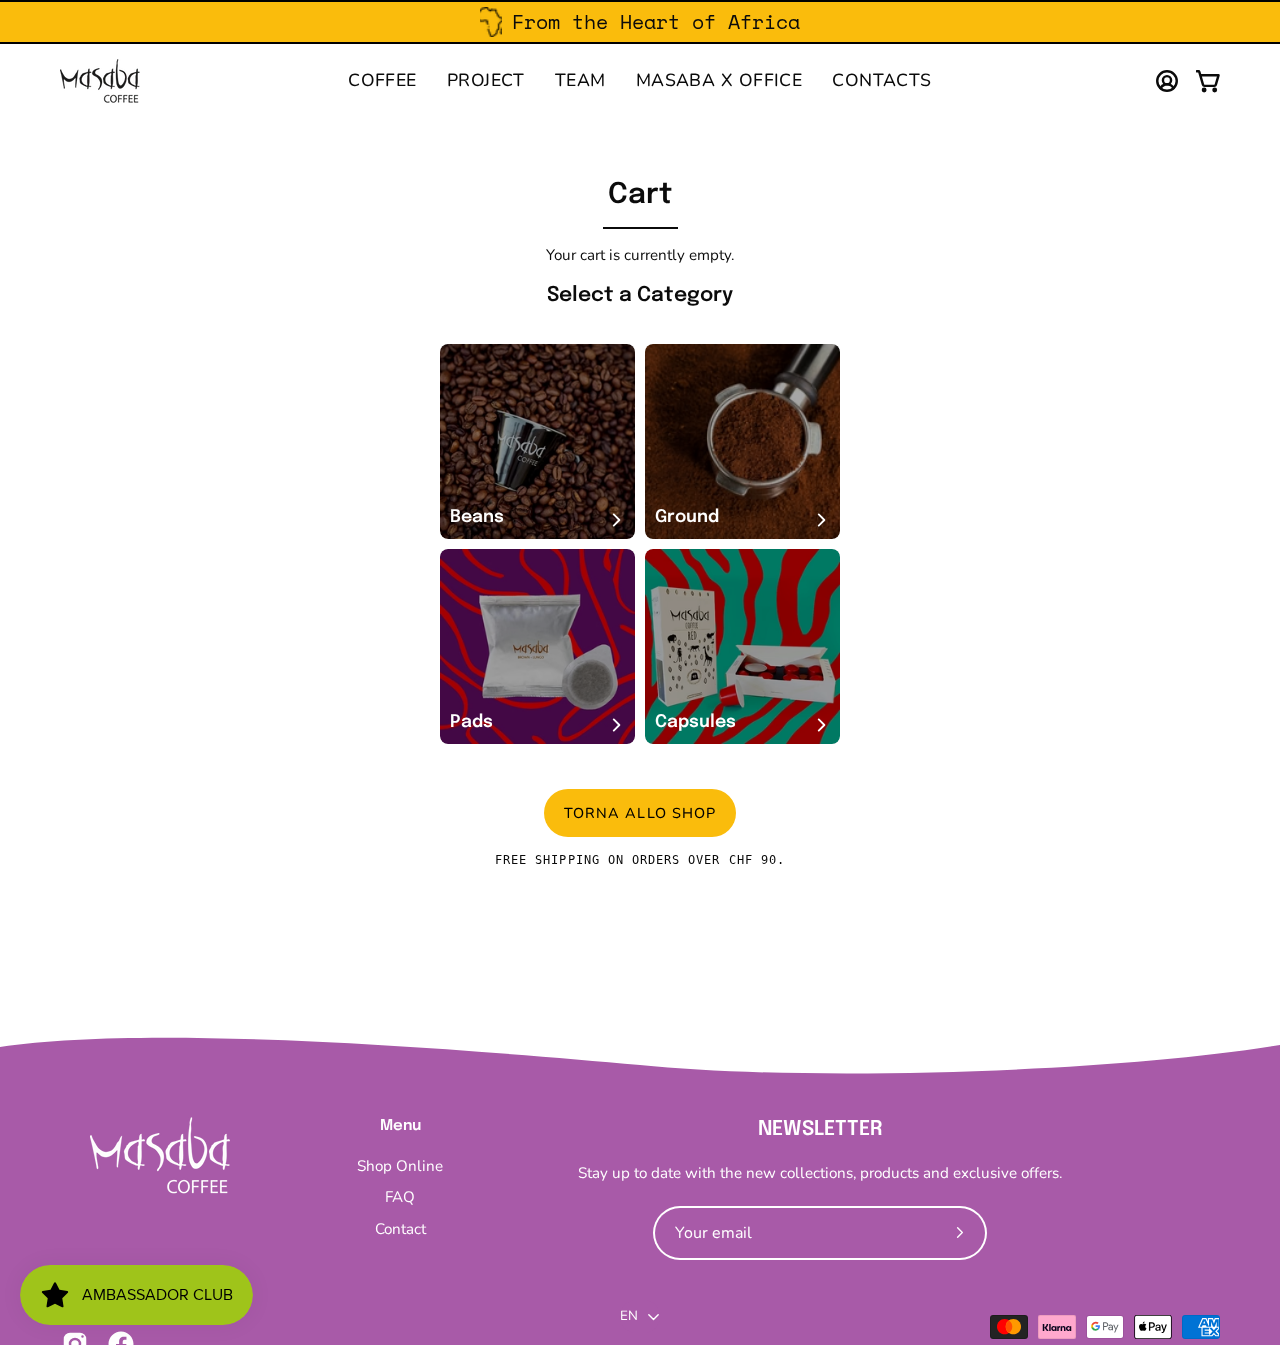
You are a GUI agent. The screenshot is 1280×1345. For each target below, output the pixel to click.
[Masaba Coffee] (100, 81)
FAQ (400, 1198)
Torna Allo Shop (640, 812)
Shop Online (400, 1166)
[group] (640, 22)
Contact (400, 1229)
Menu (400, 1126)
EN (629, 1316)
